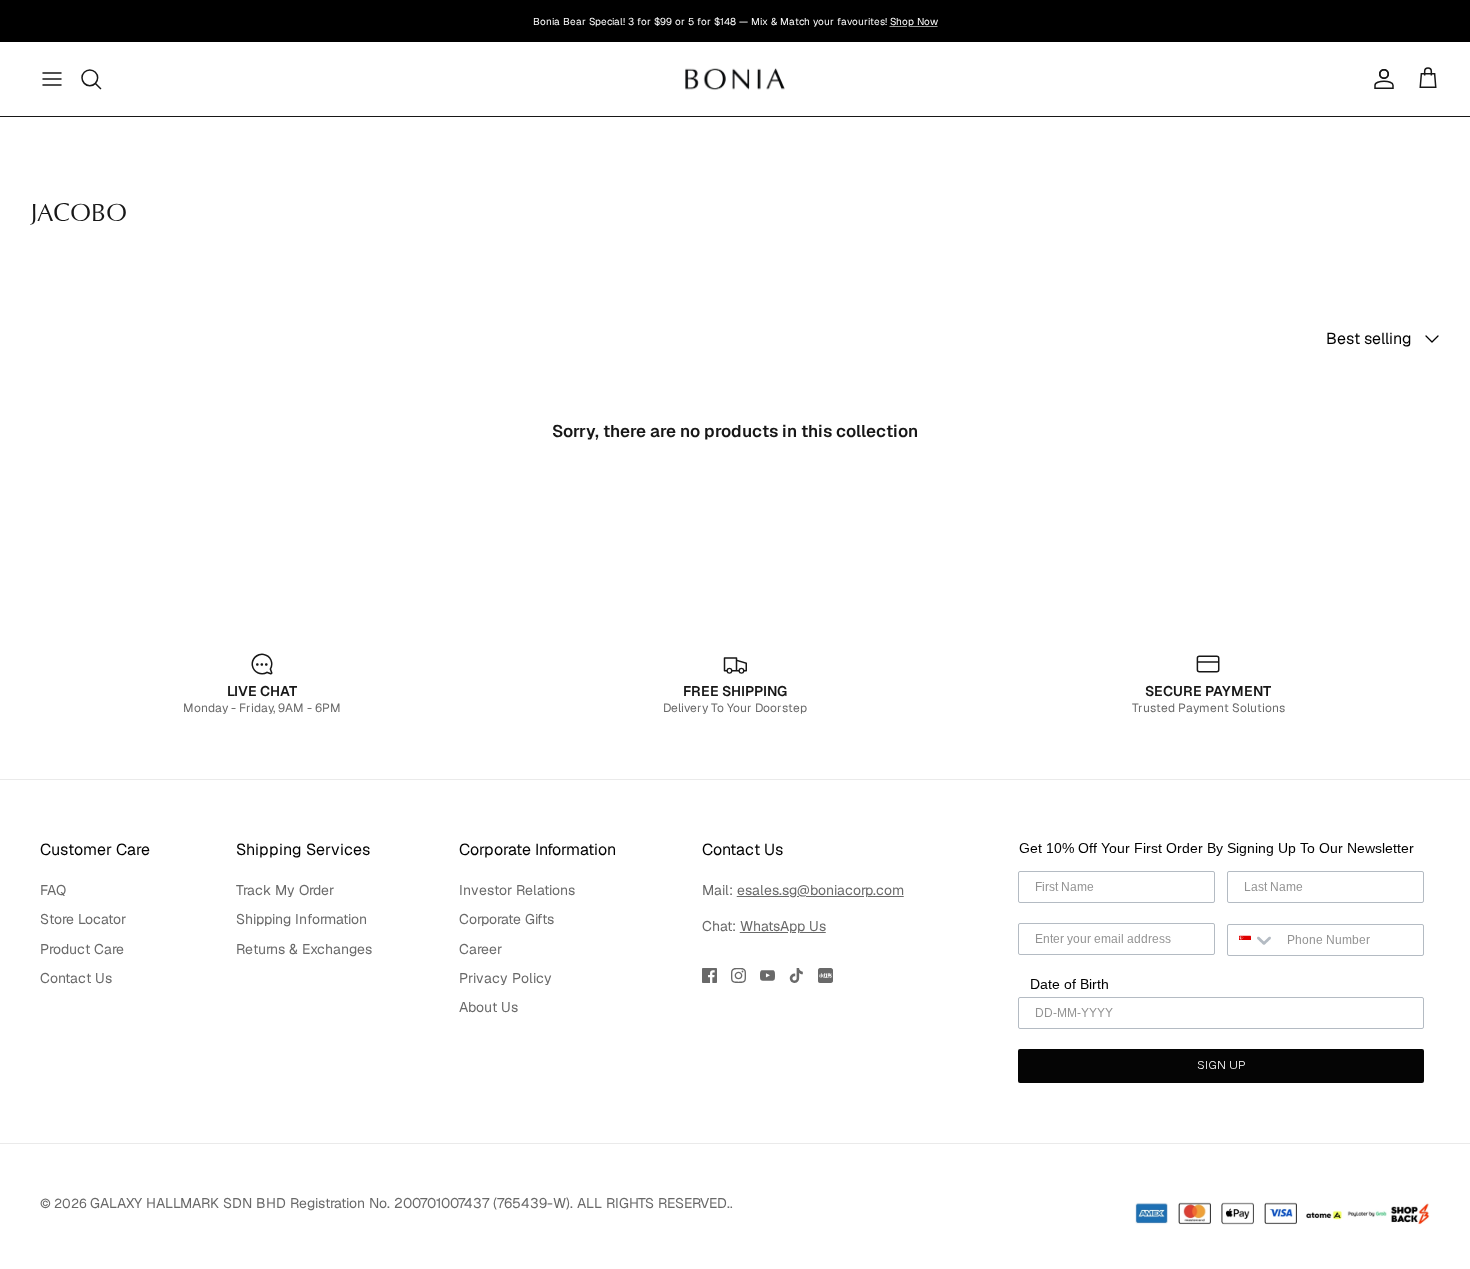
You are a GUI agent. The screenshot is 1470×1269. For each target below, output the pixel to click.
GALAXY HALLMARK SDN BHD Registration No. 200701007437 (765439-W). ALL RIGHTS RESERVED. (410, 1203)
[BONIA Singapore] (735, 78)
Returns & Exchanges (304, 949)
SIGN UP (1221, 1066)
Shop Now (914, 21)
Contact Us (76, 978)
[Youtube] (767, 975)
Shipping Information (301, 919)
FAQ (53, 890)
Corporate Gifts (506, 919)
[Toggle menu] (52, 79)
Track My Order (285, 890)
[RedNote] (825, 975)
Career (480, 949)
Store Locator (83, 919)
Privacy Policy (505, 978)
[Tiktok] (796, 975)
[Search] (92, 79)
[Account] (1380, 79)
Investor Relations (517, 890)
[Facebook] (709, 975)
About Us (488, 1007)
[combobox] (1252, 940)
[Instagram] (738, 975)
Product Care (82, 949)
